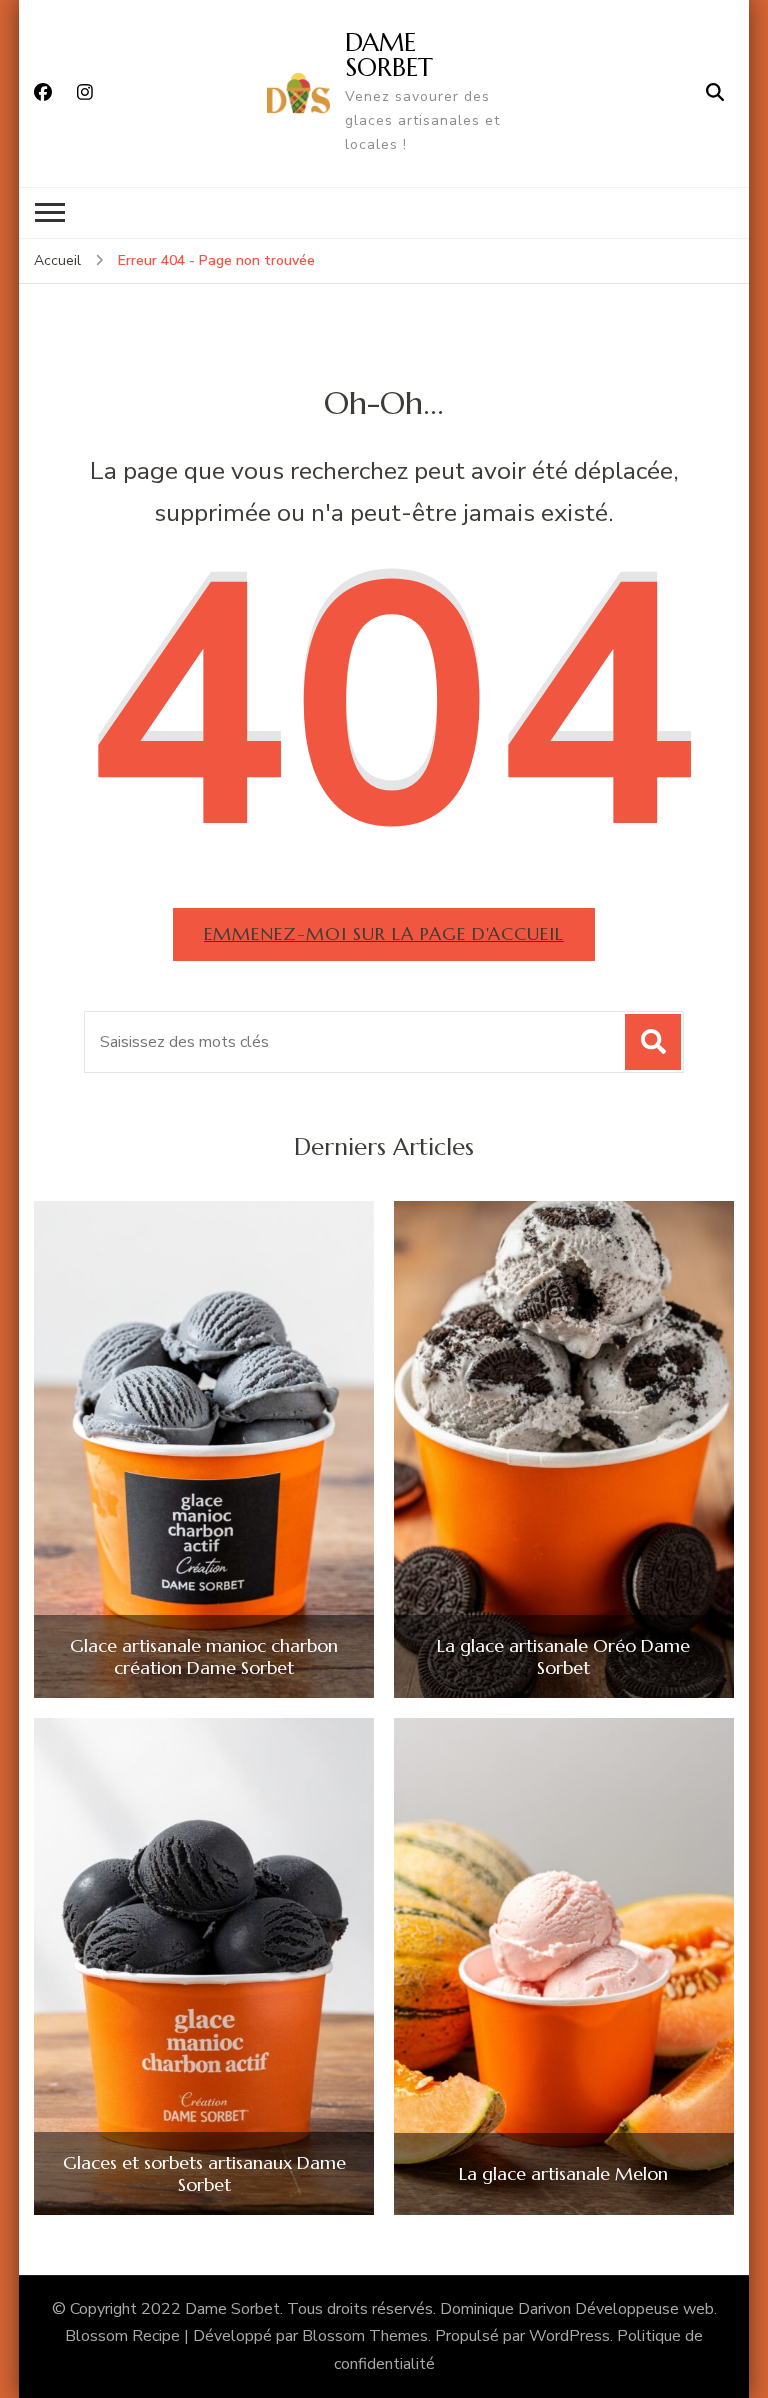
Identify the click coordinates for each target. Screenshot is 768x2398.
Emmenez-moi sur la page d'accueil (384, 933)
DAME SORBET (389, 54)
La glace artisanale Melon (563, 2174)
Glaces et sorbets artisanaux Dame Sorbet (204, 2173)
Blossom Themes (365, 2336)
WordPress (569, 2336)
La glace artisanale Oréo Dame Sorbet (563, 1656)
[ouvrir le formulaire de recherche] (715, 93)
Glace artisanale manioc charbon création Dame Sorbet (204, 1656)
